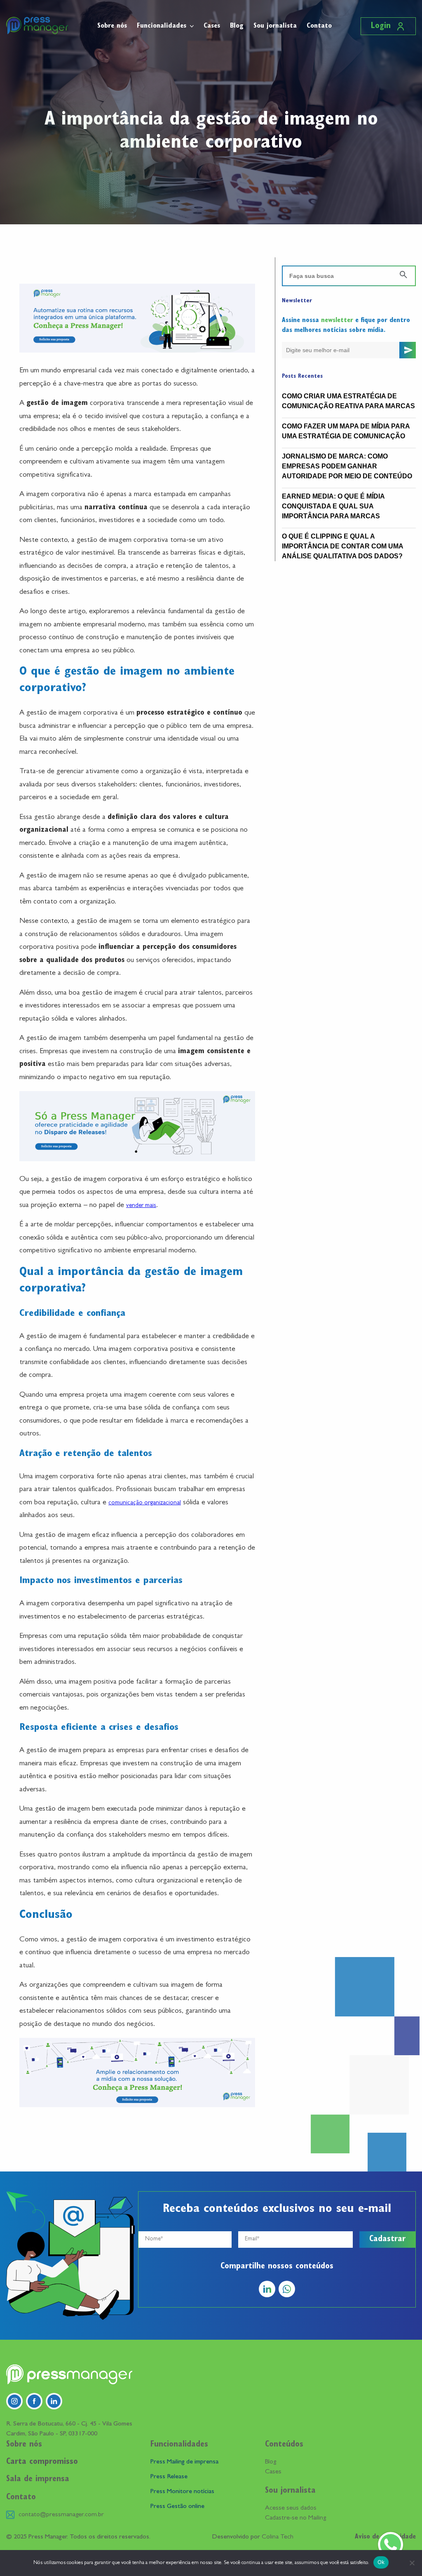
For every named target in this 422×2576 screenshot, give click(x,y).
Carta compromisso (42, 2462)
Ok (381, 2562)
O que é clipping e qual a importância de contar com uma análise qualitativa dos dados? (342, 546)
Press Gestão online (177, 2507)
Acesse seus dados (291, 2508)
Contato (319, 26)
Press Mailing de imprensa (184, 2462)
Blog (237, 26)
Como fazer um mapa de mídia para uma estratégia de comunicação (346, 431)
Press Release (169, 2477)
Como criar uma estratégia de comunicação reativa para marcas (348, 401)
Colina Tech (278, 2537)
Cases (212, 26)
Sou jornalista (275, 26)
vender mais (141, 1206)
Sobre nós (112, 26)
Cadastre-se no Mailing (295, 2518)
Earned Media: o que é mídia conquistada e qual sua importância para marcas (333, 506)
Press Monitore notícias (182, 2492)
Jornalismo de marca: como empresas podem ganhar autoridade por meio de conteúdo (347, 466)
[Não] (412, 2563)
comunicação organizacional (145, 1503)
